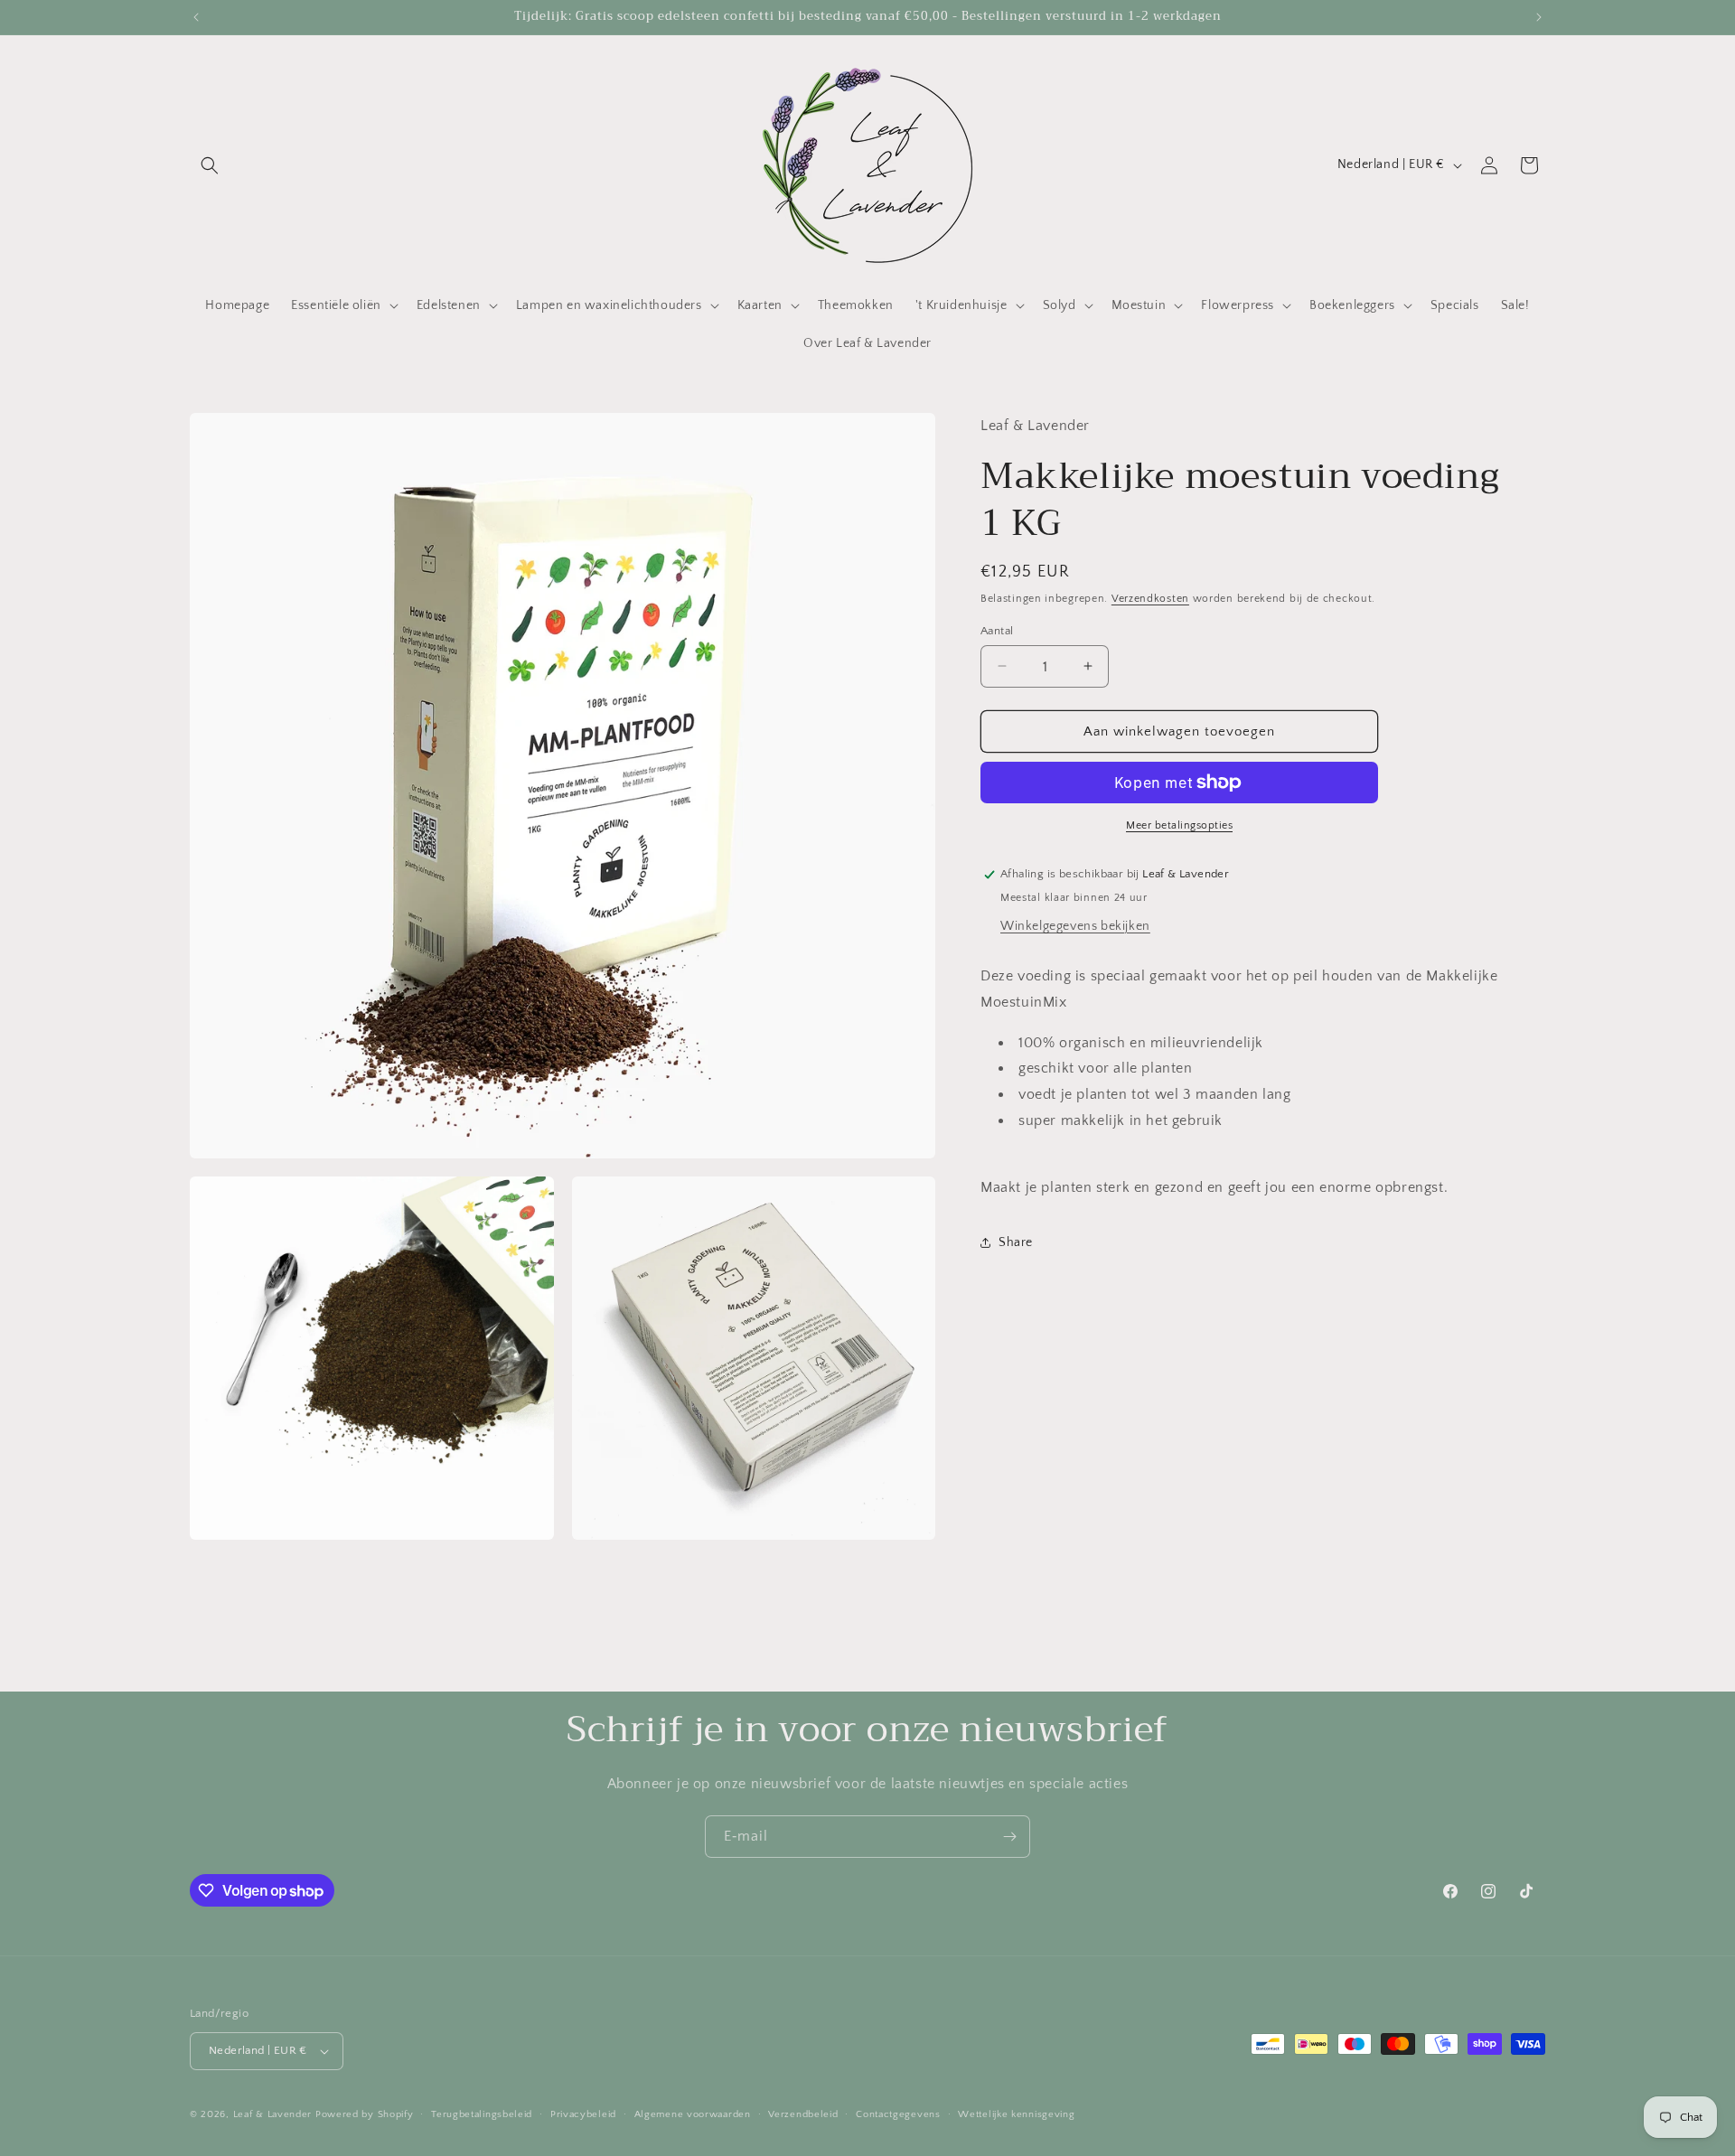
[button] (210, 165)
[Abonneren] (1009, 1837)
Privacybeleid (583, 2114)
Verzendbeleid (803, 2114)
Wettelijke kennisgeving (1016, 2114)
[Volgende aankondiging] (1539, 17)
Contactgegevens (898, 2114)
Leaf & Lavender (273, 2114)
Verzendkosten (1150, 599)
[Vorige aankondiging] (196, 17)
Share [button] (1016, 1242)
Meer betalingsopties (1179, 825)
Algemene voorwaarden (693, 2114)
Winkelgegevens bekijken (1075, 925)
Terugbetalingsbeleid (482, 2114)
